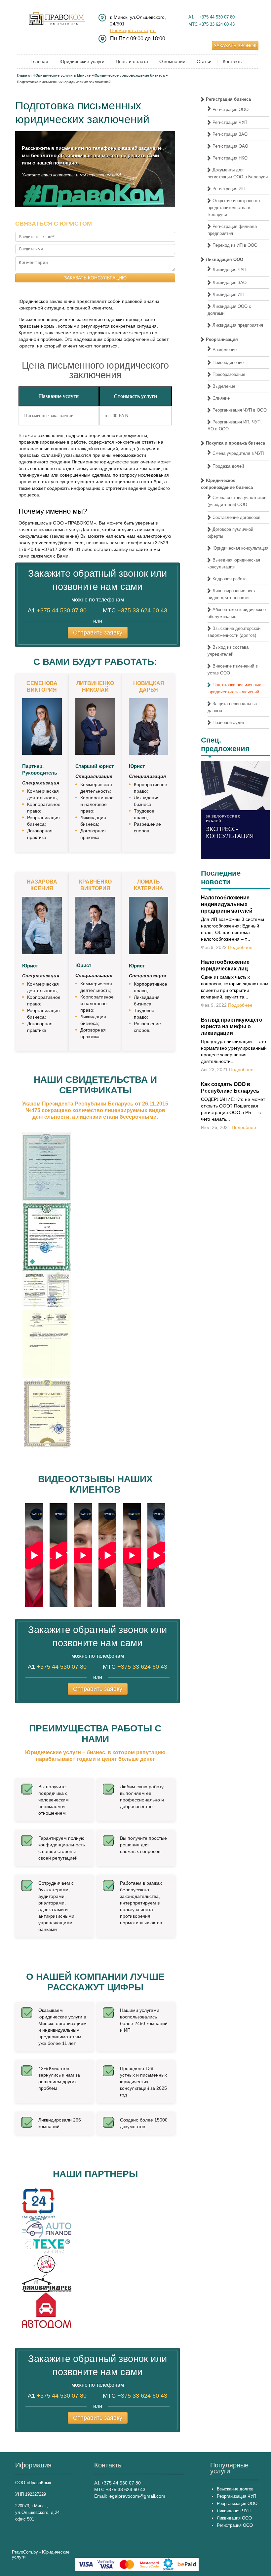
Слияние (221, 398)
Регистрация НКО (230, 158)
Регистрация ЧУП (230, 122)
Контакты (233, 61)
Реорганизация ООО (237, 2503)
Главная (39, 61)
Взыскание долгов (235, 2489)
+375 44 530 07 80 (217, 17)
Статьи (204, 61)
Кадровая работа (230, 579)
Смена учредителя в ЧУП (238, 453)
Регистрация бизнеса (228, 99)
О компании (172, 61)
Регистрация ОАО (230, 146)
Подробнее (240, 947)
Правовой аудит (229, 723)
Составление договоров (236, 517)
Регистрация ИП (229, 189)
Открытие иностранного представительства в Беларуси (234, 208)
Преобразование (229, 374)
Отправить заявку (98, 633)
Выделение (224, 386)
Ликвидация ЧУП (229, 270)
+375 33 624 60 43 (217, 24)
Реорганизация (222, 339)
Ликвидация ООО (225, 259)
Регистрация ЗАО (230, 134)
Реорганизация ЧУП (236, 2496)
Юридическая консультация (240, 548)
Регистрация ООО (231, 109)
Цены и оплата (132, 61)
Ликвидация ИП (228, 294)
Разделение (225, 350)
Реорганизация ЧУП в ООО (240, 410)
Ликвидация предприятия (238, 325)
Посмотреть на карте (133, 30)
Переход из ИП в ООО (235, 245)
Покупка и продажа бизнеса (235, 443)
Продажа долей (228, 466)
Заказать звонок (235, 46)
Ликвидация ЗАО (230, 283)
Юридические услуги (82, 61)
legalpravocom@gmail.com (137, 2496)
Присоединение (228, 363)
